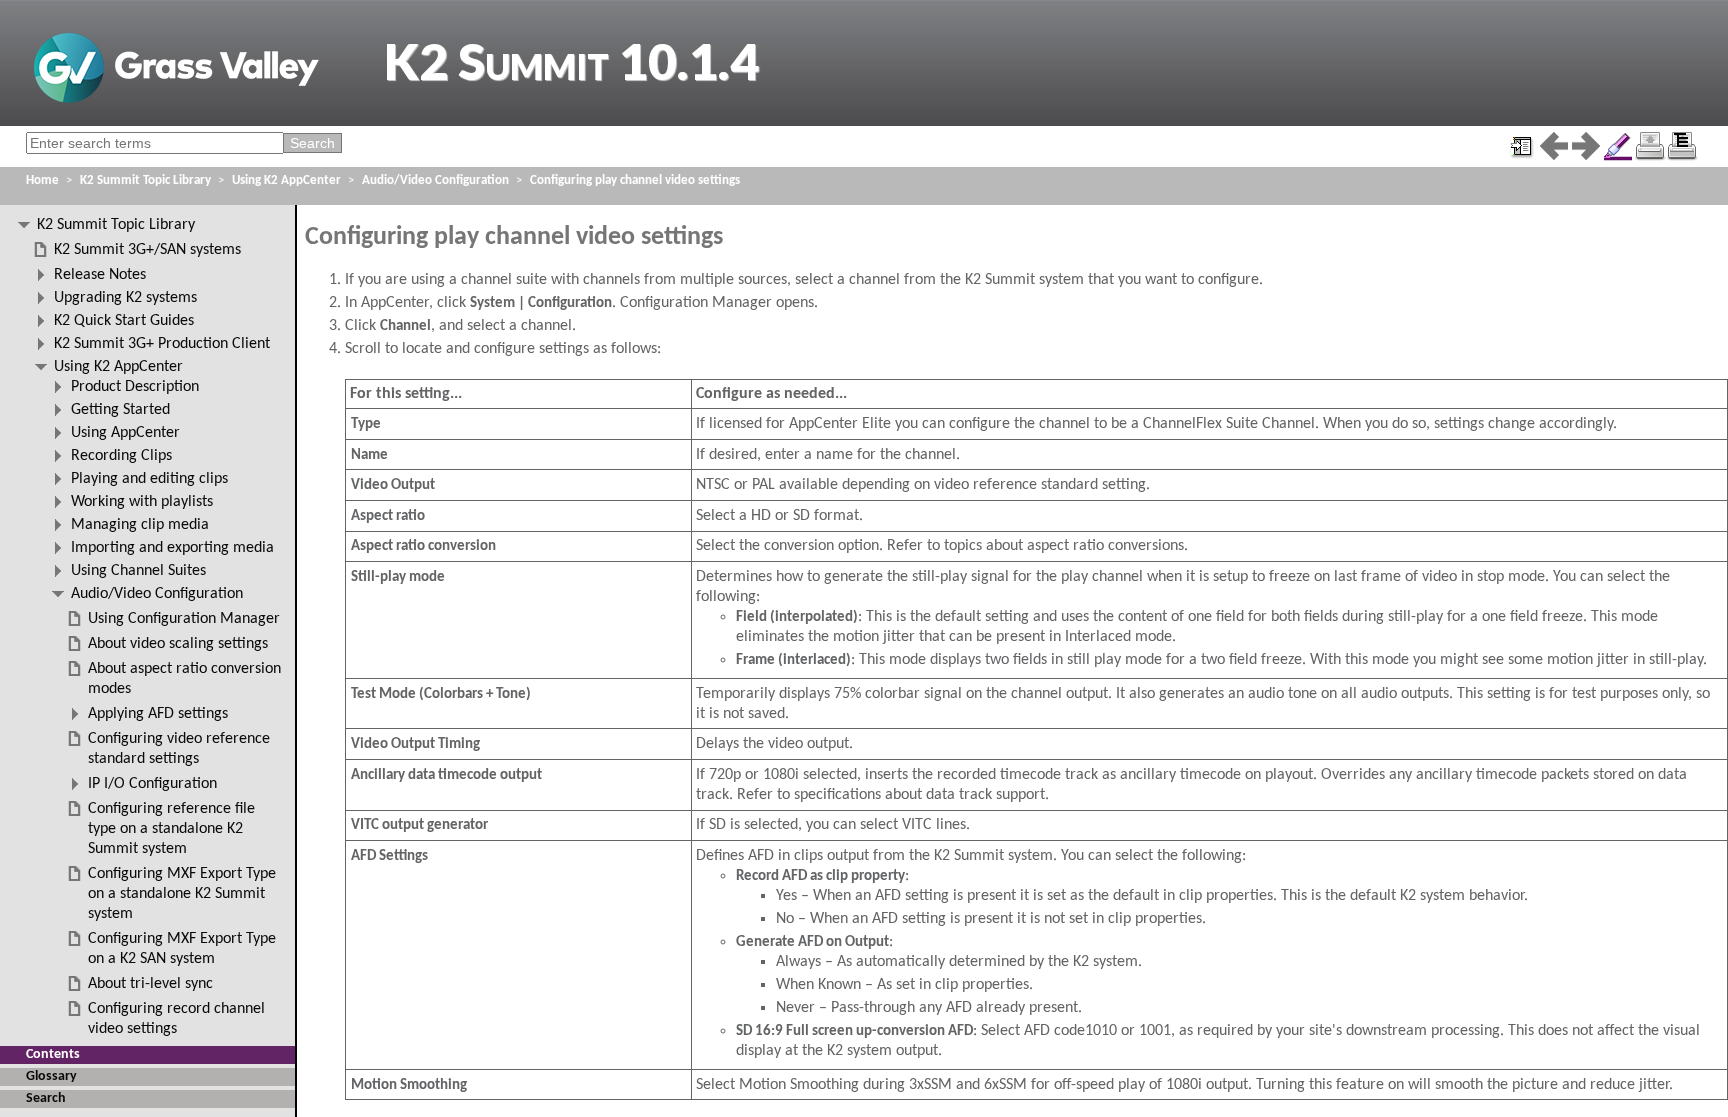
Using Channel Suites (138, 571)
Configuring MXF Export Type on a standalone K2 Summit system (182, 894)
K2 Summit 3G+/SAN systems (147, 250)
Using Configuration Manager (184, 619)
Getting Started (120, 410)
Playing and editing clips (149, 479)
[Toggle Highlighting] (1618, 146)
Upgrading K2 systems (125, 298)
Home (42, 180)
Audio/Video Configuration (435, 180)
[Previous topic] (1554, 146)
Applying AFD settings (158, 714)
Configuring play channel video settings (635, 180)
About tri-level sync (150, 984)
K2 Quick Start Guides (124, 321)
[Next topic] (1586, 146)
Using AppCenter (125, 433)
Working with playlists (142, 502)
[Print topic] (1650, 146)
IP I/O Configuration (152, 784)
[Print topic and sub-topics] (1682, 146)
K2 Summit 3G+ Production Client (162, 344)
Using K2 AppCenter (286, 180)
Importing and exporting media (172, 548)
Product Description (135, 387)
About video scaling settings (178, 644)
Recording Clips (121, 456)
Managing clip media (140, 525)
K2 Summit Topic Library (145, 180)
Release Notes (100, 275)
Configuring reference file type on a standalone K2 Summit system (171, 829)
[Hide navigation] (1522, 146)
